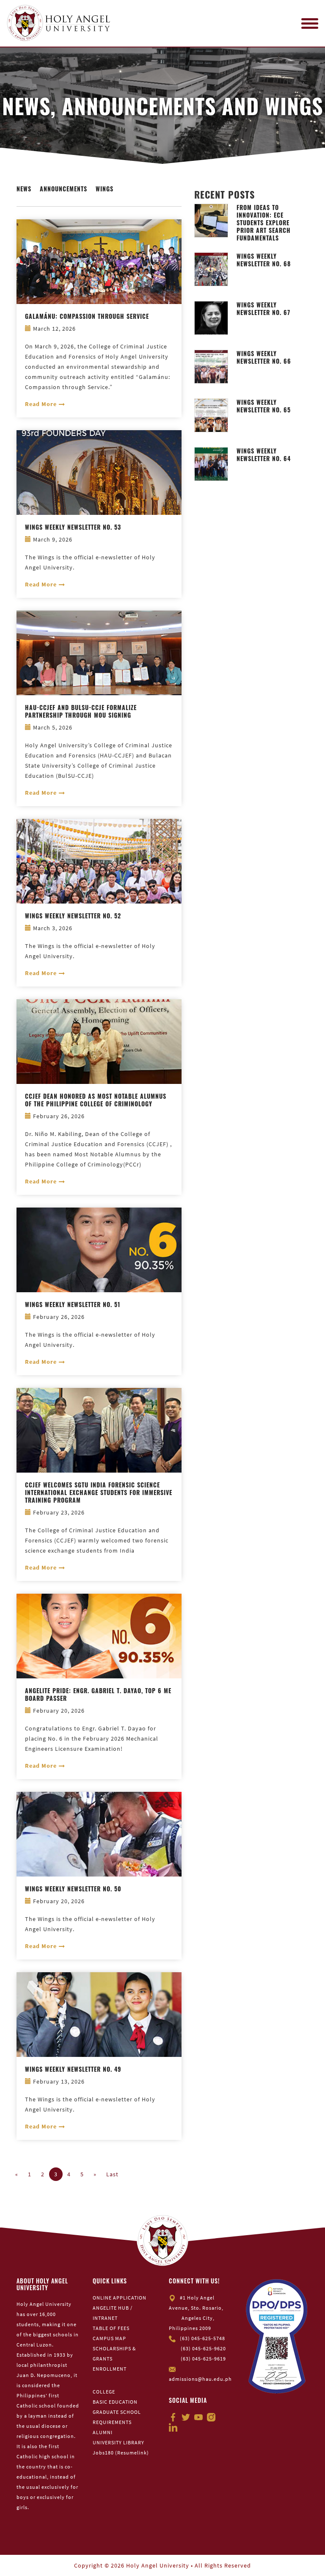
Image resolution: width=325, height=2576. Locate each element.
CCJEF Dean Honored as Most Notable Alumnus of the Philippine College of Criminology (96, 1100)
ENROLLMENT (110, 2369)
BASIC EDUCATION (115, 2402)
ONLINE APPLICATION (120, 2298)
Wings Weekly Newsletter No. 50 (73, 1889)
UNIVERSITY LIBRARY (118, 2442)
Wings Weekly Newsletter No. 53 (73, 527)
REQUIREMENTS (112, 2422)
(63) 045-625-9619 (203, 2359)
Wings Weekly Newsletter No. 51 (73, 1305)
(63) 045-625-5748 (202, 2338)
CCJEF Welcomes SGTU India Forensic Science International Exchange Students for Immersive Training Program (99, 1493)
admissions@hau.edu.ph (200, 2379)
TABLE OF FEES (111, 2328)
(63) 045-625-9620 (203, 2348)
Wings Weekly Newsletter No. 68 (264, 260)
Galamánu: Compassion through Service (87, 316)
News (24, 189)
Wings (105, 189)
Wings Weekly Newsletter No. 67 (263, 309)
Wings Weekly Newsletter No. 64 (264, 455)
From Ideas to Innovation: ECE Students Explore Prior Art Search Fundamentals (264, 223)
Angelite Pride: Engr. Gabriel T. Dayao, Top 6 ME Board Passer (98, 1694)
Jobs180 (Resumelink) (121, 2453)
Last (112, 2174)
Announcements (63, 189)
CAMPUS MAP (109, 2338)
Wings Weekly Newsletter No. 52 (73, 916)
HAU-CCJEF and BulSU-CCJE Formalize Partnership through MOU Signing (81, 711)
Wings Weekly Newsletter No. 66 (264, 357)
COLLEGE (104, 2392)
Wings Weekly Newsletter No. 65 (264, 406)
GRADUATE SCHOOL (117, 2412)
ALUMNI (103, 2432)
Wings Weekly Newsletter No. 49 (73, 2069)
